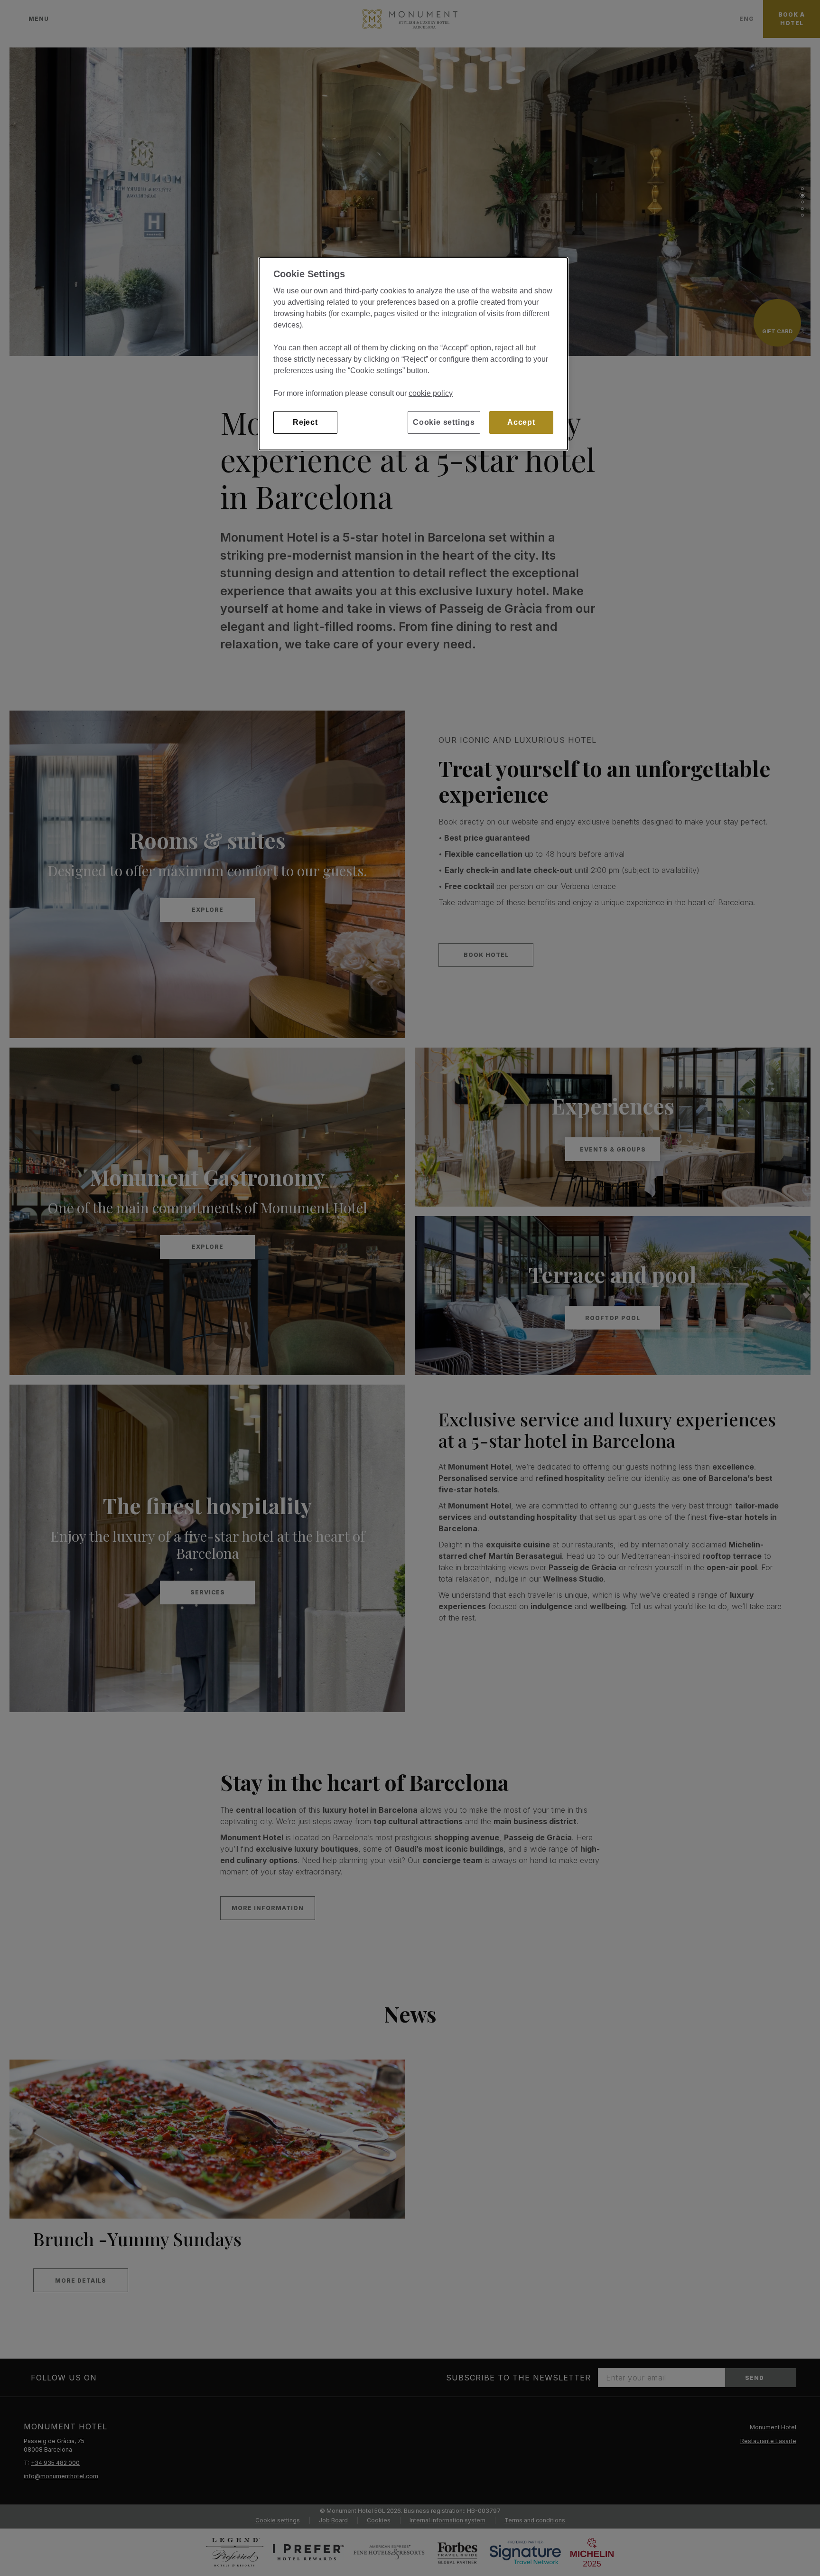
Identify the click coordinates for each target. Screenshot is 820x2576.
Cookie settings (444, 422)
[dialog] (413, 354)
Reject (305, 422)
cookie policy (431, 393)
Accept (521, 422)
